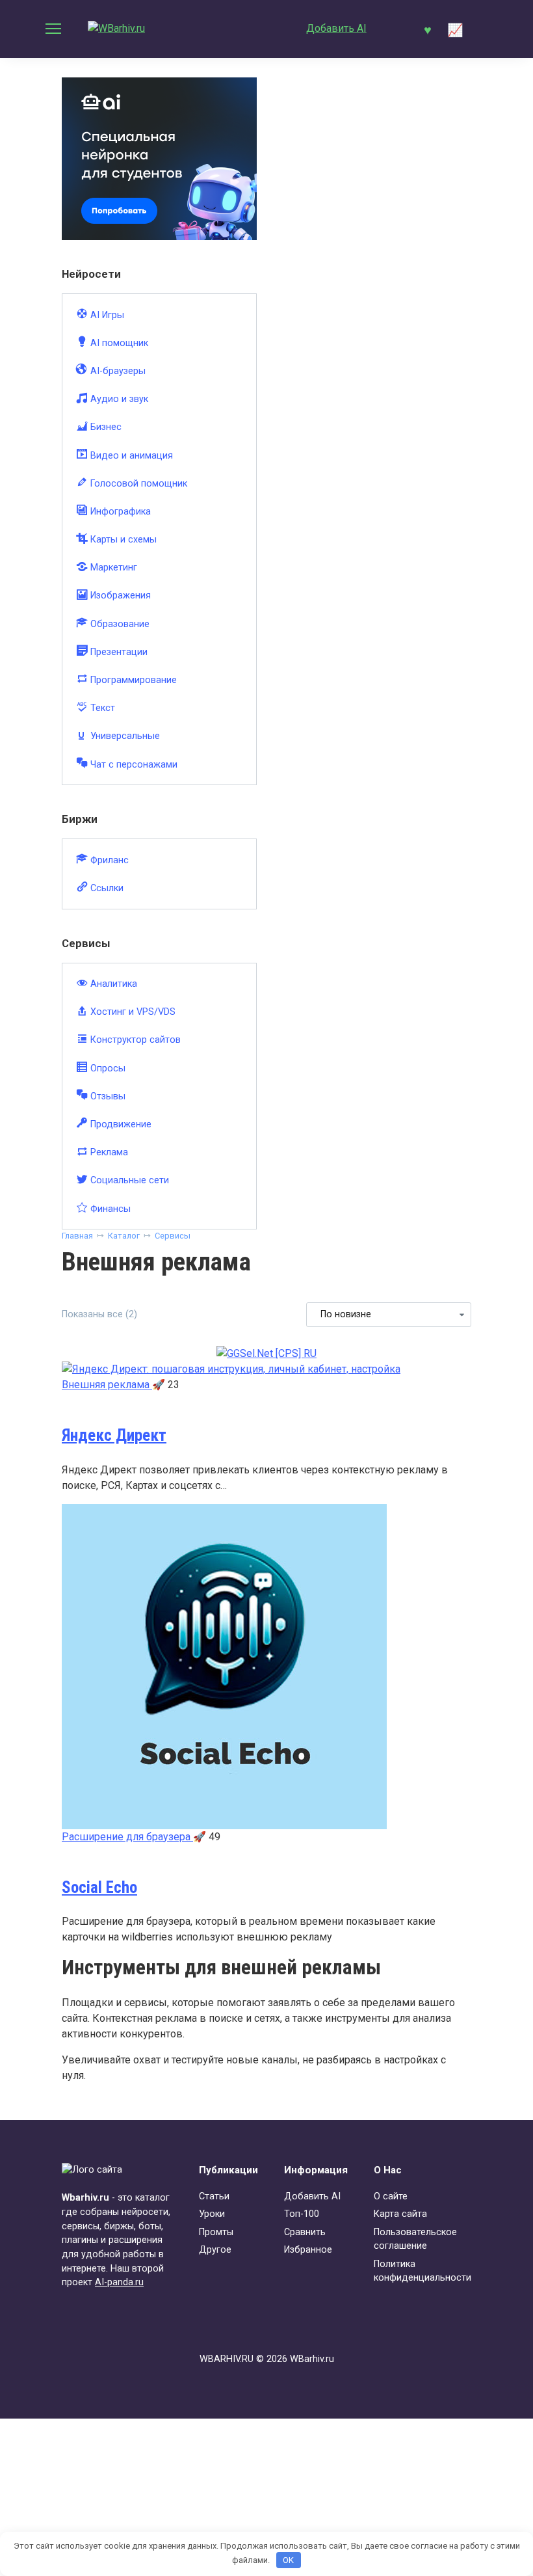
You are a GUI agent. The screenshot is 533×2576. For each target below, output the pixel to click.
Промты (216, 2232)
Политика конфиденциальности (422, 2271)
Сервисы (173, 1236)
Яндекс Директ (114, 1435)
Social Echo (99, 1887)
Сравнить (305, 2232)
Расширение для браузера (127, 1837)
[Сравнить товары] (455, 29)
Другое (215, 2250)
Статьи (214, 2196)
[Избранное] (427, 29)
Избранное (308, 2250)
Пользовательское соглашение (415, 2239)
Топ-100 (302, 2214)
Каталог (124, 1236)
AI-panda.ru (119, 2282)
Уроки (212, 2214)
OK (288, 2560)
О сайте (391, 2196)
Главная (77, 1236)
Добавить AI (336, 28)
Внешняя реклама (107, 1385)
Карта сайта (400, 2214)
